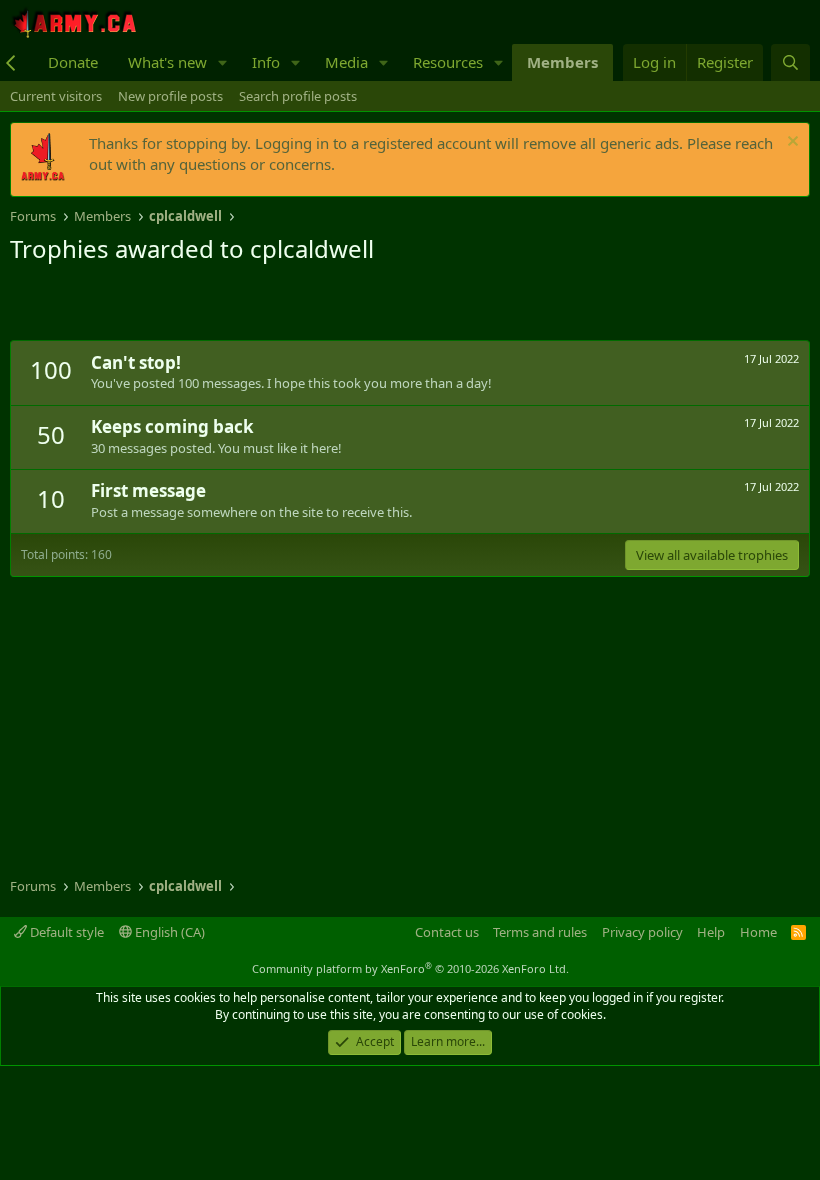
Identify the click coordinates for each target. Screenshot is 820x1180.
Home (758, 932)
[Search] (790, 62)
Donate (73, 62)
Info (266, 62)
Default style (65, 932)
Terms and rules (540, 932)
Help (711, 932)
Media (346, 62)
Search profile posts (298, 96)
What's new (167, 62)
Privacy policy (642, 932)
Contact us (447, 932)
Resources (448, 62)
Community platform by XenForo (410, 968)
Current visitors (56, 96)
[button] (223, 62)
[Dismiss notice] (790, 143)
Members (562, 62)
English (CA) (168, 932)
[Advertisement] (244, 305)
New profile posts (170, 96)
